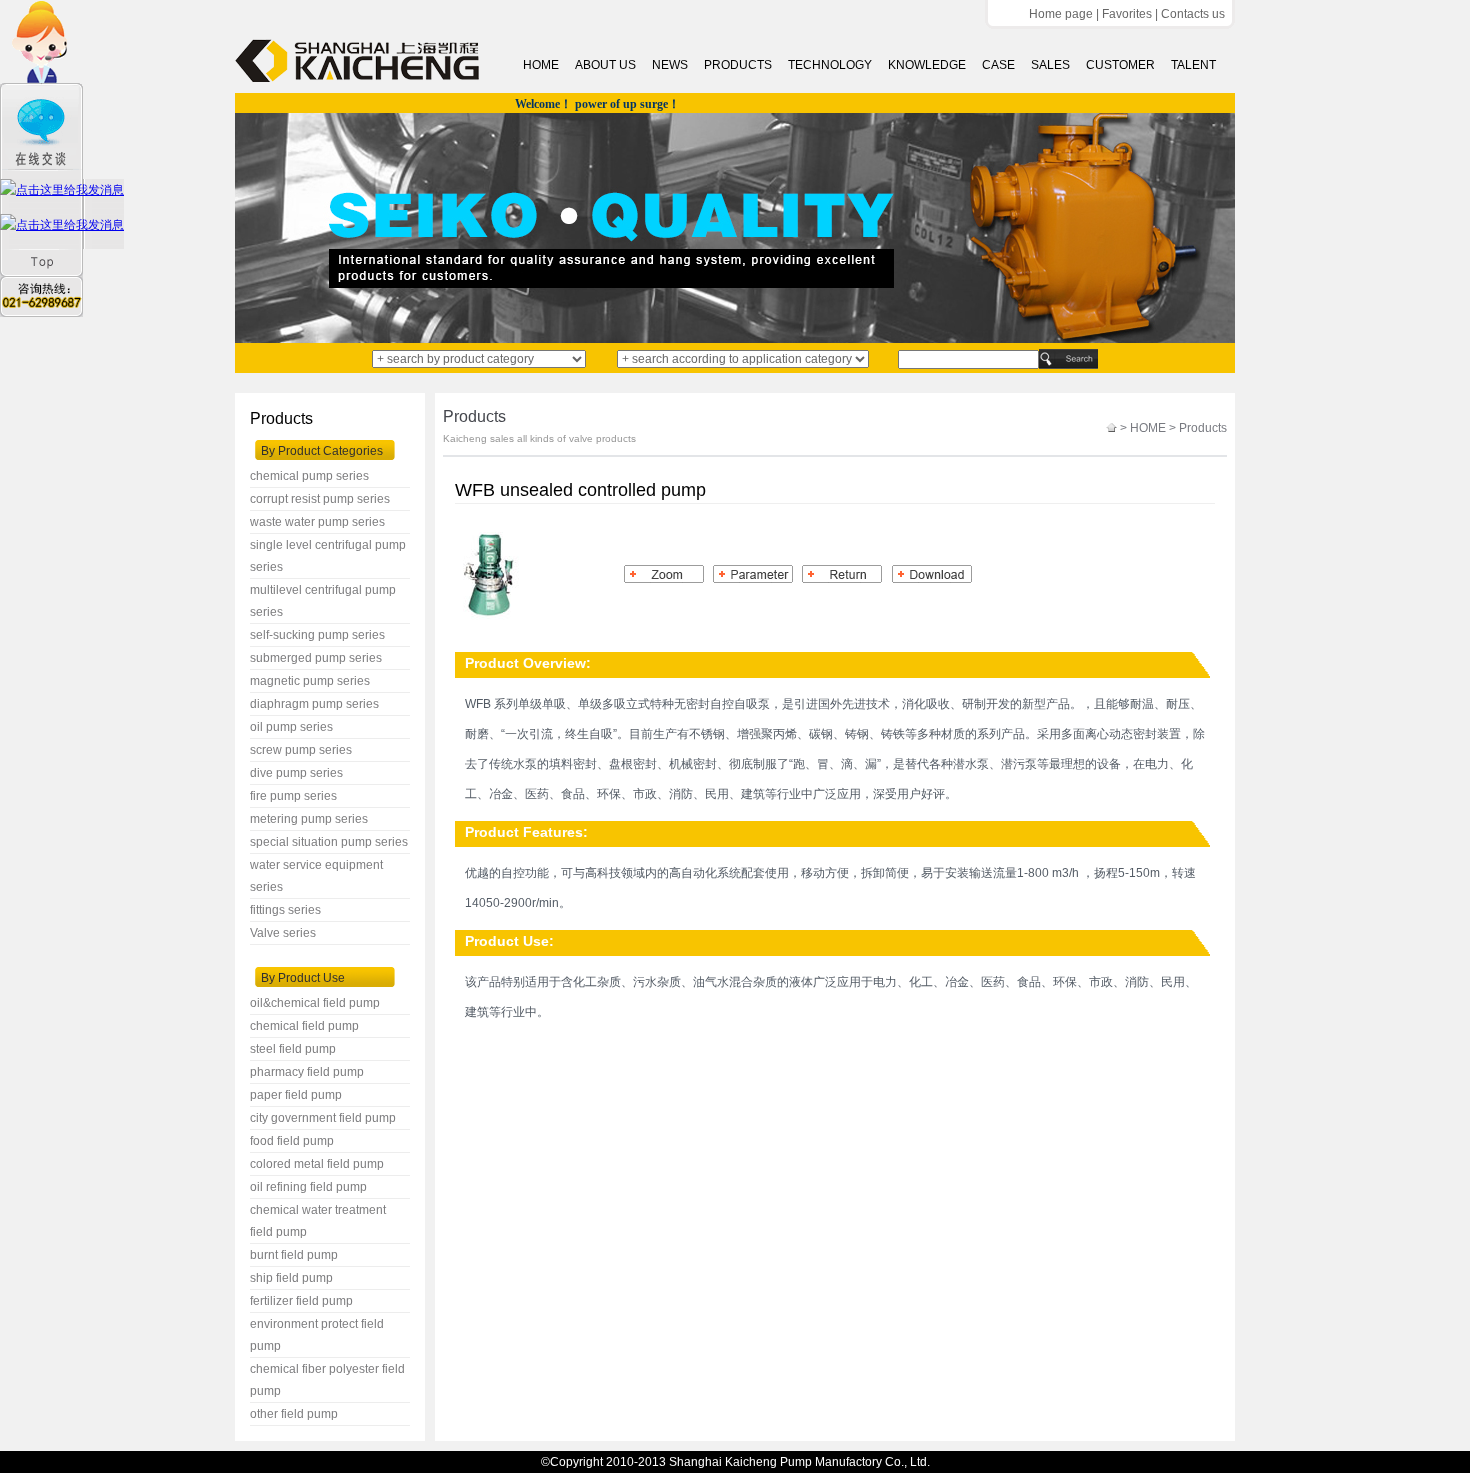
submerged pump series (316, 658)
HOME (541, 65)
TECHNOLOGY (830, 65)
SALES (1050, 65)
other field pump (294, 1414)
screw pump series (301, 750)
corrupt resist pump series (320, 499)
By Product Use (303, 978)
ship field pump (291, 1278)
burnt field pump (294, 1255)
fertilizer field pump (301, 1301)
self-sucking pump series (317, 635)
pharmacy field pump (307, 1072)
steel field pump (293, 1049)
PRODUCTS (738, 65)
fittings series (285, 910)
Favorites (1127, 14)
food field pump (292, 1141)
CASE (998, 65)
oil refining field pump (308, 1187)
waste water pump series (317, 522)
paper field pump (296, 1095)
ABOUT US (605, 65)
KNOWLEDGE (927, 65)
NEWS (670, 65)
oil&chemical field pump (315, 1003)
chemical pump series (309, 476)
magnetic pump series (310, 681)
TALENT (1193, 65)
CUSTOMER (1120, 65)
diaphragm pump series (314, 704)
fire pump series (293, 796)
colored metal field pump (317, 1164)
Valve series (283, 933)
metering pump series (309, 819)
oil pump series (291, 727)
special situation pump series (329, 842)
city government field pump (323, 1118)
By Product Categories (322, 451)
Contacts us (1193, 14)
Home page (1061, 14)
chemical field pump (304, 1026)
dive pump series (296, 773)
